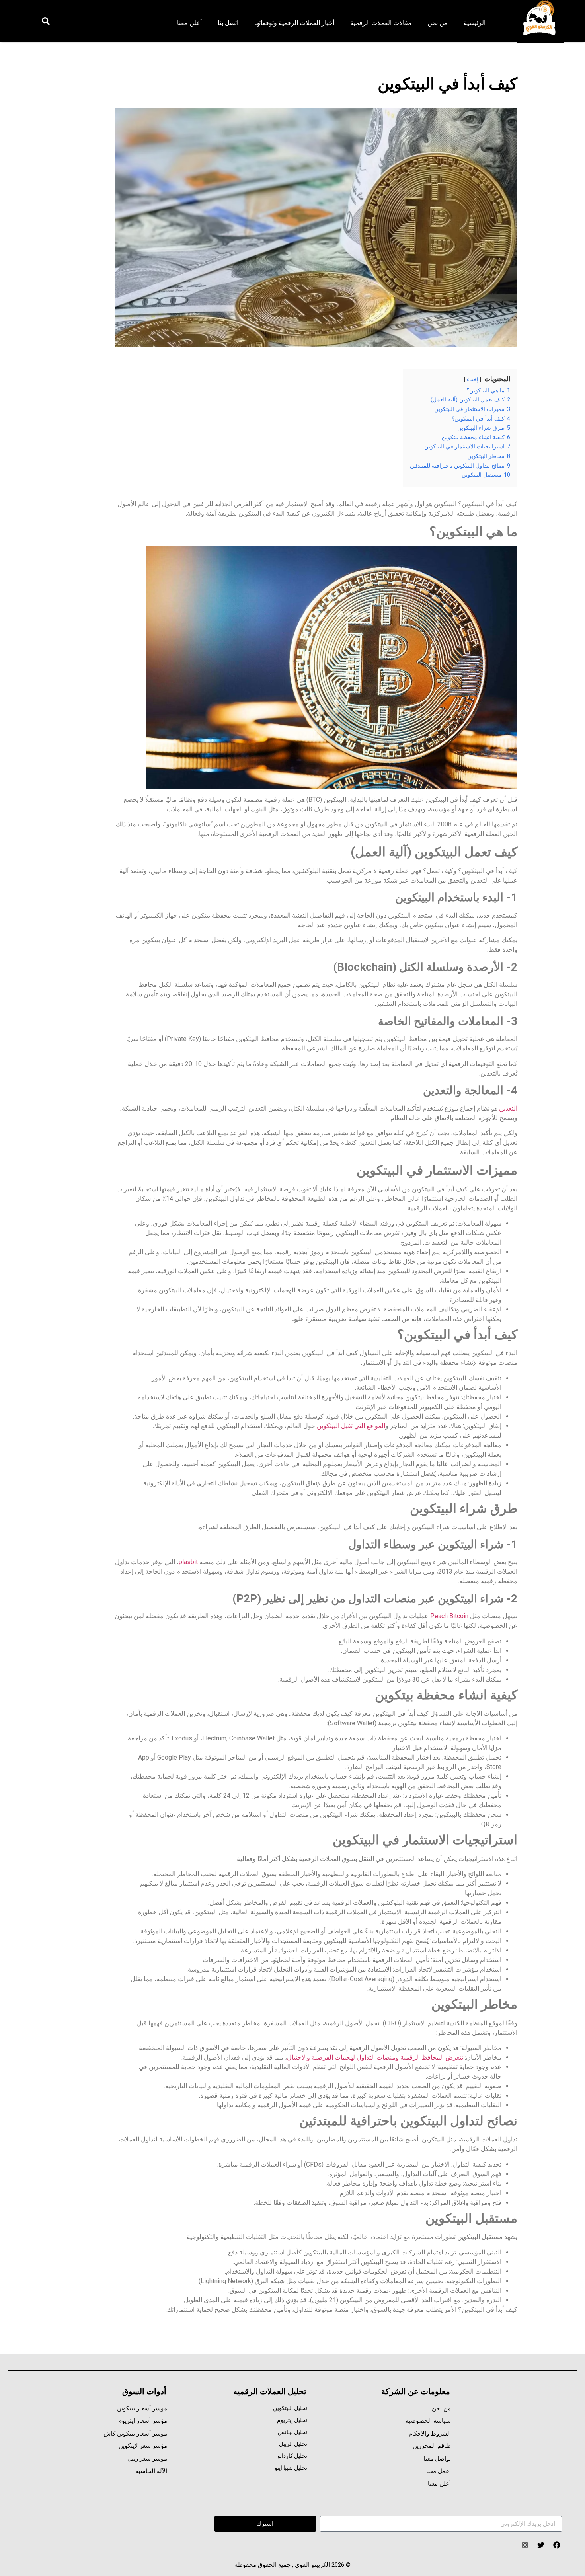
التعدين (507, 1108)
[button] (46, 21)
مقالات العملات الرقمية (381, 23)
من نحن (438, 23)
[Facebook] (557, 2545)
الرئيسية (475, 23)
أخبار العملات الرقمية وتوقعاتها (294, 23)
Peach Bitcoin (449, 1616)
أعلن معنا (189, 23)
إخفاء (473, 379)
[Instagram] (525, 2545)
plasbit (188, 1562)
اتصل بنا (228, 23)
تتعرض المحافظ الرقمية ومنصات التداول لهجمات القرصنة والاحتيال (375, 2057)
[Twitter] (541, 2545)
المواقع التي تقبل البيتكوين (351, 1426)
